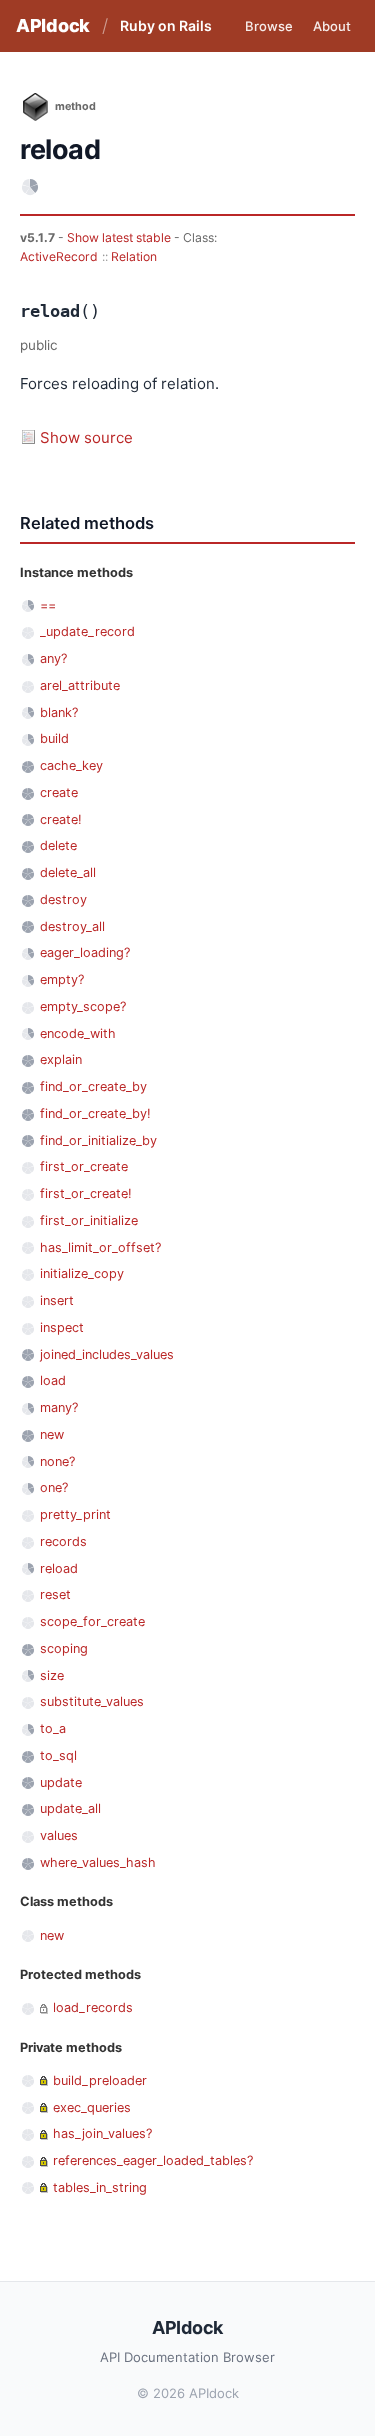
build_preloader (100, 2080)
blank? (59, 712)
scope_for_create (92, 1621)
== (48, 605)
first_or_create (84, 1166)
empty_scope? (83, 1006)
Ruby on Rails (166, 25)
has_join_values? (102, 2133)
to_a (53, 1728)
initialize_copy (82, 1273)
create (59, 792)
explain (61, 1059)
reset (55, 1594)
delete (58, 845)
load (53, 1380)
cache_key (71, 765)
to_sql (58, 1755)
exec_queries (92, 2107)
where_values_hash (98, 1862)
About (332, 26)
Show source (86, 437)
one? (54, 1487)
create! (61, 819)
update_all (70, 1808)
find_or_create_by (93, 1086)
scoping (64, 1648)
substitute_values (92, 1701)
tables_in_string (100, 2187)
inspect (62, 1327)
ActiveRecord (59, 256)
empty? (62, 979)
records (63, 1541)
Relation (134, 256)
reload (59, 1568)
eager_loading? (85, 952)
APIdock (53, 25)
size (52, 1675)
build (54, 738)
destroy (63, 899)
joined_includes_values (107, 1354)
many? (59, 1407)
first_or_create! (86, 1193)
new (52, 1434)
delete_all (68, 872)
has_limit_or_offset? (100, 1247)
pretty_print (75, 1514)
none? (57, 1461)
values (59, 1835)
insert (57, 1300)
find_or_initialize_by (98, 1140)
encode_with (78, 1033)
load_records (93, 2007)
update (61, 1782)
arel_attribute (80, 685)
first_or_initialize (89, 1220)
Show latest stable (120, 237)
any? (53, 658)
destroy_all (72, 926)
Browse (269, 26)
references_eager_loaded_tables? (153, 2160)
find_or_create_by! (95, 1113)
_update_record (87, 631)
